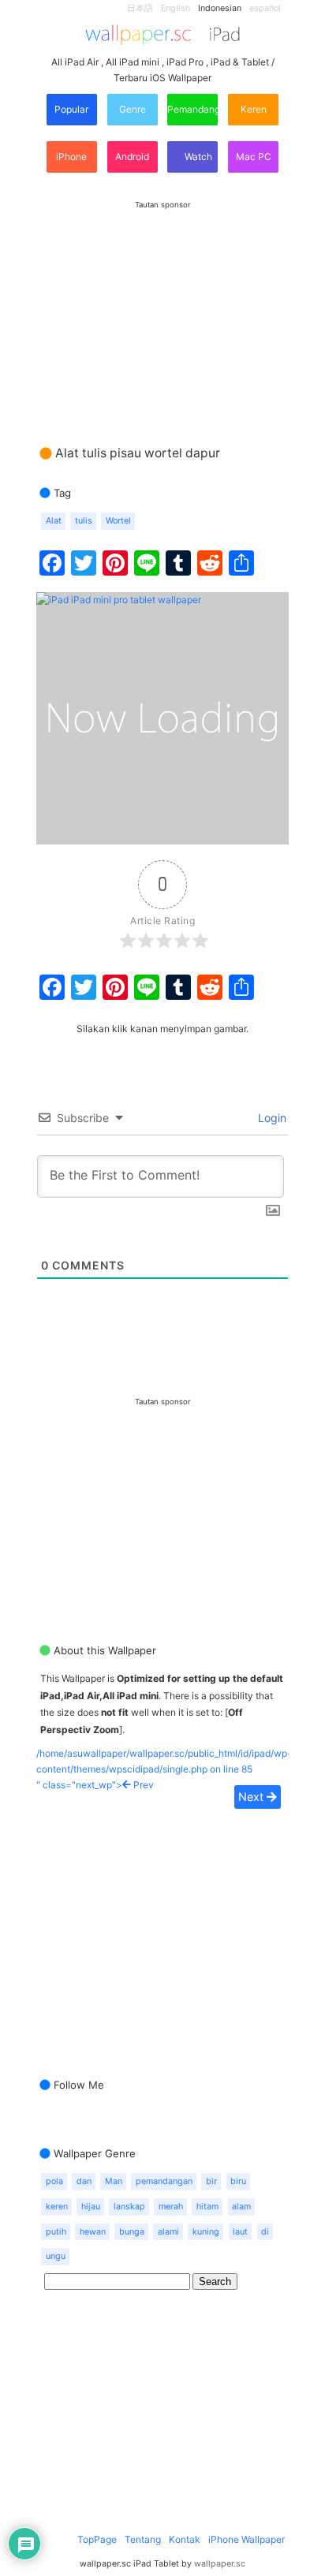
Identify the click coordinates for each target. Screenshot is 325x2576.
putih (56, 2232)
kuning (206, 2232)
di (265, 2232)
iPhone (71, 157)
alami (168, 2232)
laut (240, 2232)
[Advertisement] (162, 308)
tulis (84, 521)
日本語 (140, 8)
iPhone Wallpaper (247, 2539)
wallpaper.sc (220, 2564)
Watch (197, 157)
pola (54, 2181)
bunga (132, 2232)
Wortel (118, 521)
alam (241, 2207)
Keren (254, 109)
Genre (133, 109)
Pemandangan (192, 109)
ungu (56, 2256)
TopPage (97, 2539)
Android (132, 157)
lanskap (129, 2207)
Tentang (143, 2539)
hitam (207, 2207)
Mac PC (254, 157)
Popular (71, 109)
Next (252, 1797)
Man (114, 2181)
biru (238, 2181)
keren (57, 2207)
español (265, 8)
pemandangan (164, 2181)
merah (171, 2207)
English (176, 8)
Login (271, 1118)
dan (84, 2181)
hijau (91, 2207)
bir (211, 2181)
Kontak (185, 2539)
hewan (93, 2232)
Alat (54, 521)
